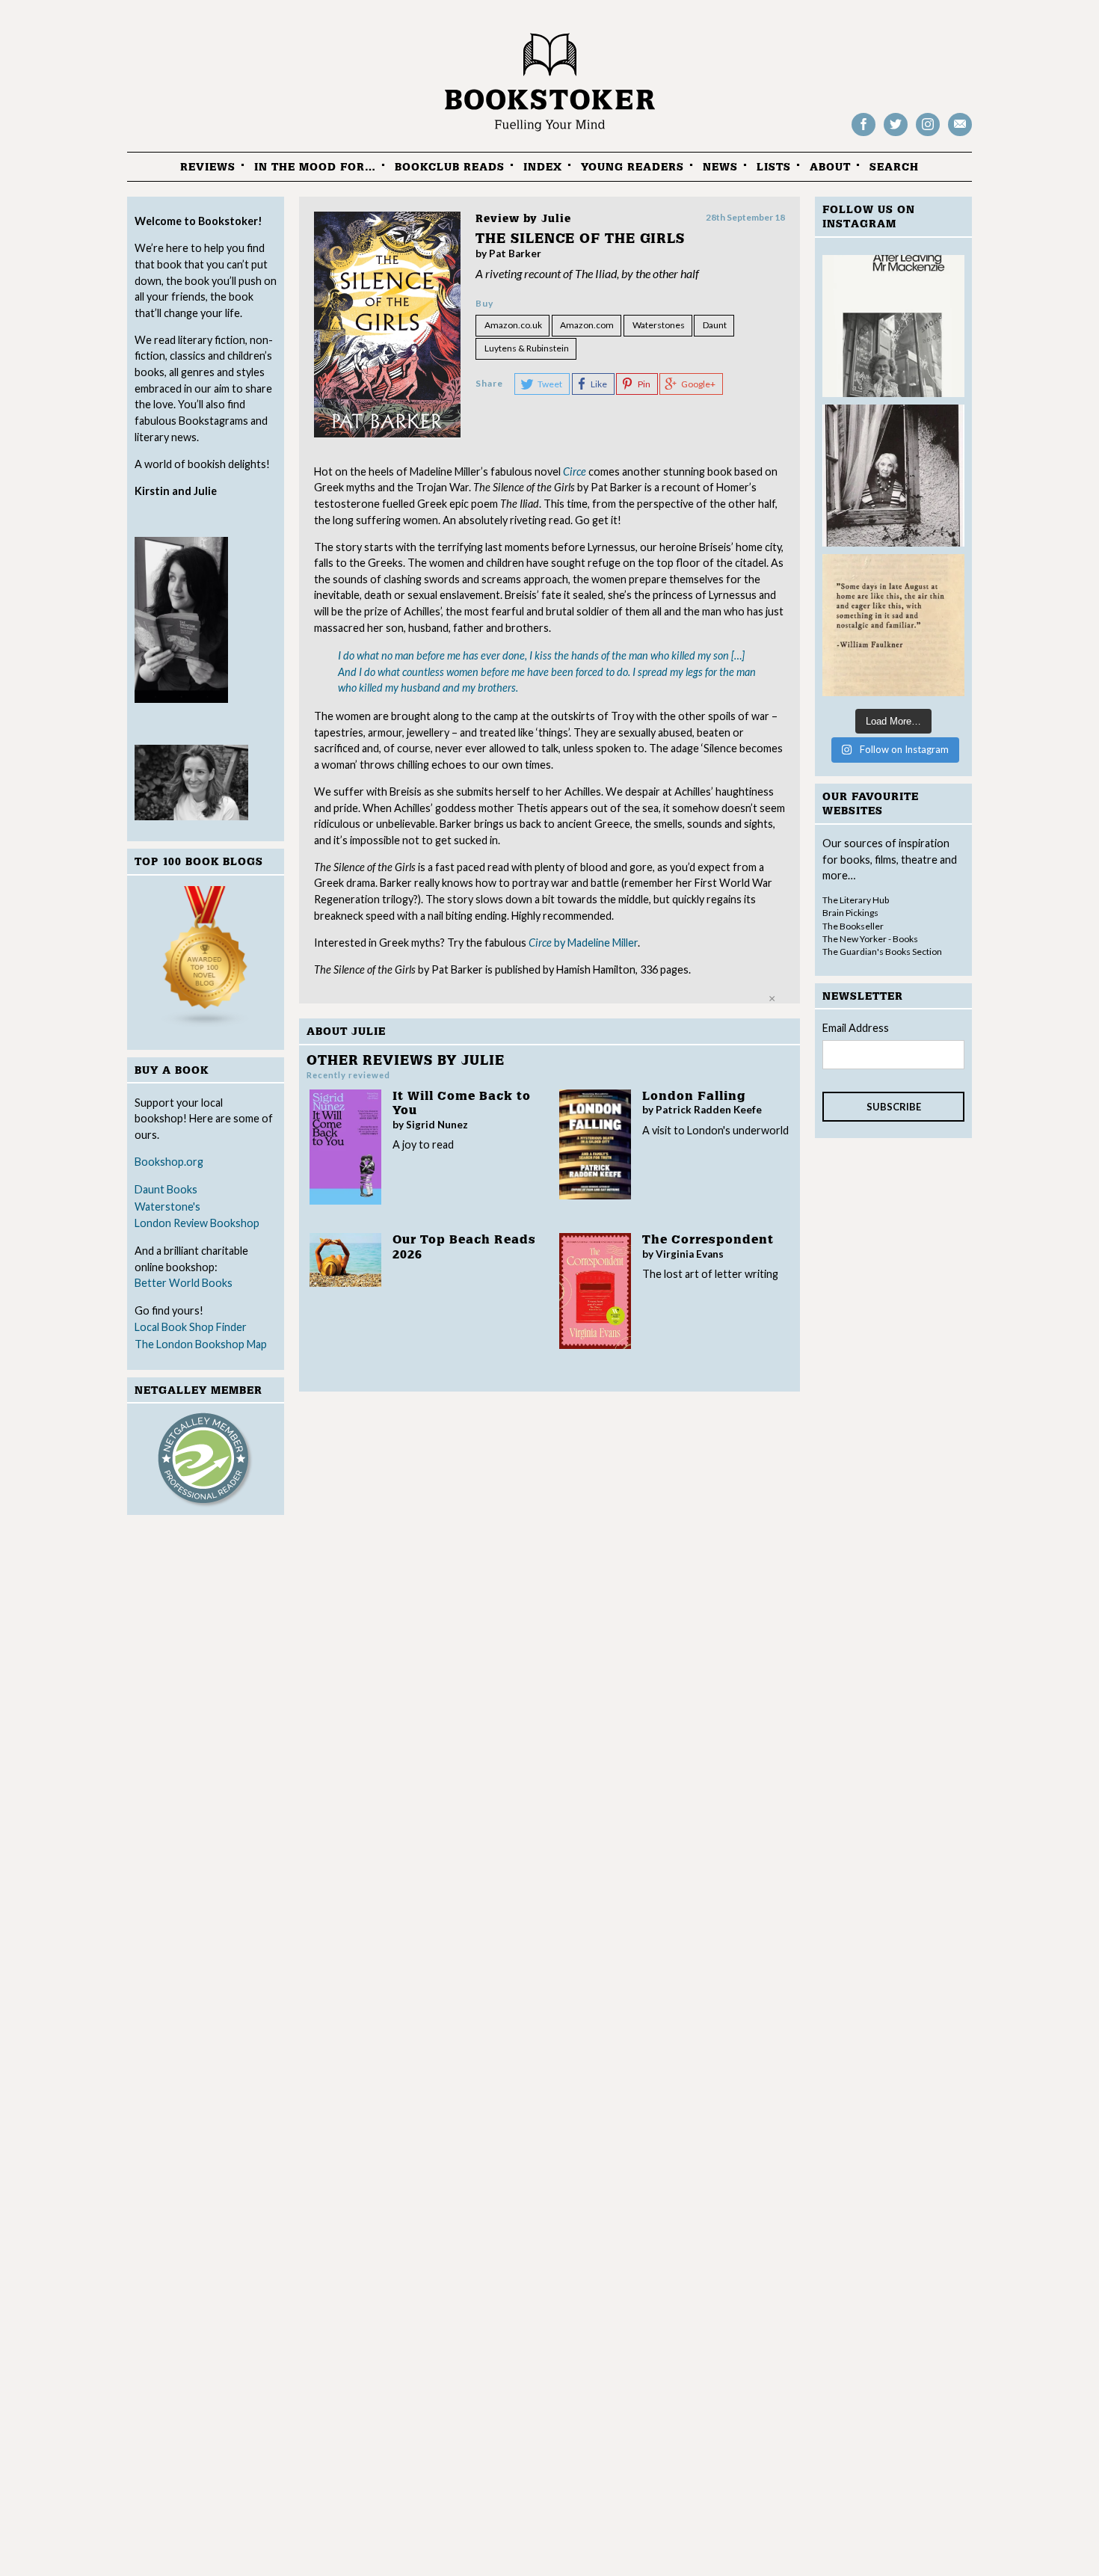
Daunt (715, 325)
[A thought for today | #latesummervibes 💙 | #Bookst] (893, 625)
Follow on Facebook (863, 135)
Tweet (550, 384)
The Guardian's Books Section (882, 952)
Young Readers (632, 167)
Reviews (208, 167)
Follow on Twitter (896, 135)
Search (894, 167)
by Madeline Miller (583, 943)
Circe (575, 471)
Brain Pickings (850, 913)
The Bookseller (853, 926)
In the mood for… (315, 167)
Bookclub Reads (450, 167)
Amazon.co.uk (513, 325)
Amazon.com (587, 325)
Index (543, 167)
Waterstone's (167, 1206)
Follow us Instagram (928, 135)
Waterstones (659, 325)
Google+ (698, 384)
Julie (556, 219)
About (830, 167)
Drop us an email (960, 135)
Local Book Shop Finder (191, 1327)
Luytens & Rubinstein (527, 348)
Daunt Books (166, 1189)
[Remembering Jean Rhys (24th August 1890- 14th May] (893, 326)
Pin (644, 384)
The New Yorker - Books (870, 939)
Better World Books (184, 1283)
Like (599, 384)
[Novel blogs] (206, 960)
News (720, 167)
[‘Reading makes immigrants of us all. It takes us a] (893, 476)
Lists (774, 167)
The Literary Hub (856, 900)
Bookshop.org (169, 1162)
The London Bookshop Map (201, 1344)
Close (772, 999)
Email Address (856, 1028)
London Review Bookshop (197, 1223)
